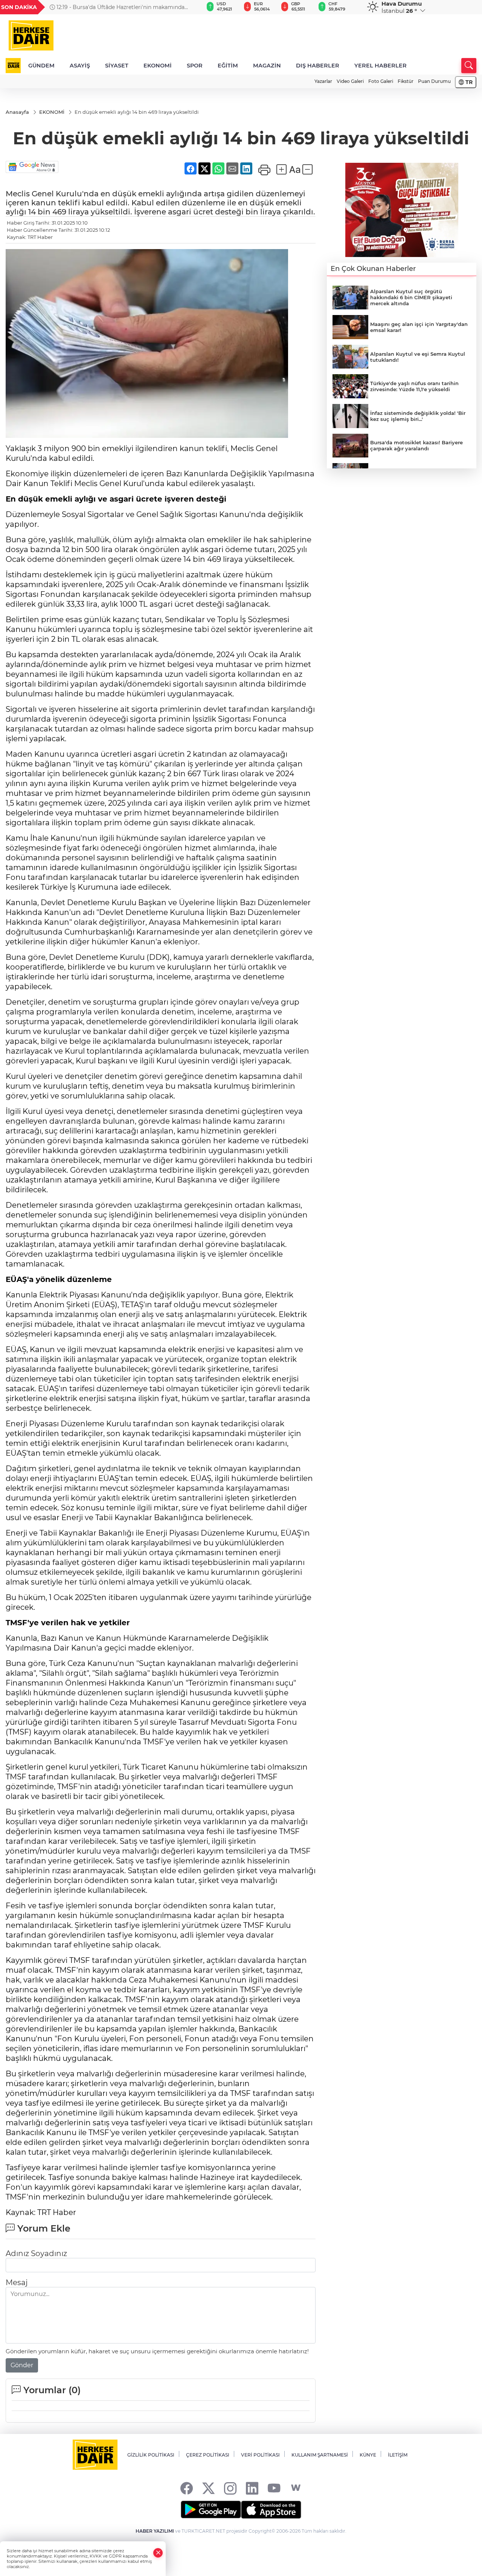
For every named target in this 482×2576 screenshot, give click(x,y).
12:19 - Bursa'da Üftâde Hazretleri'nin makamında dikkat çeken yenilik (117, 7)
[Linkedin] (252, 2488)
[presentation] (189, 7)
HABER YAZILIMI (155, 2531)
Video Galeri (350, 81)
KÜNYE (368, 2455)
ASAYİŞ (80, 66)
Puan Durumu (434, 81)
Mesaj (17, 2282)
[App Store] (271, 2510)
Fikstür (406, 81)
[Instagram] (230, 2488)
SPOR (195, 66)
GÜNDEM (41, 66)
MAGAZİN (267, 66)
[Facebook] (187, 2488)
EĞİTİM (228, 66)
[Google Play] (211, 2510)
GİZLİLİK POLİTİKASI (151, 2455)
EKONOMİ (158, 66)
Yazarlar (323, 81)
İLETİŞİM (398, 2455)
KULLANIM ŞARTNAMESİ (320, 2455)
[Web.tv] (296, 2488)
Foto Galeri (381, 81)
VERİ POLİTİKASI (260, 2455)
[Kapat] (158, 2553)
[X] (208, 2488)
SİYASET (117, 66)
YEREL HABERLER (381, 66)
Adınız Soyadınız (36, 2253)
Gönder (22, 2365)
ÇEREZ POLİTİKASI (208, 2455)
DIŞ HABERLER (318, 66)
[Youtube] (274, 2488)
